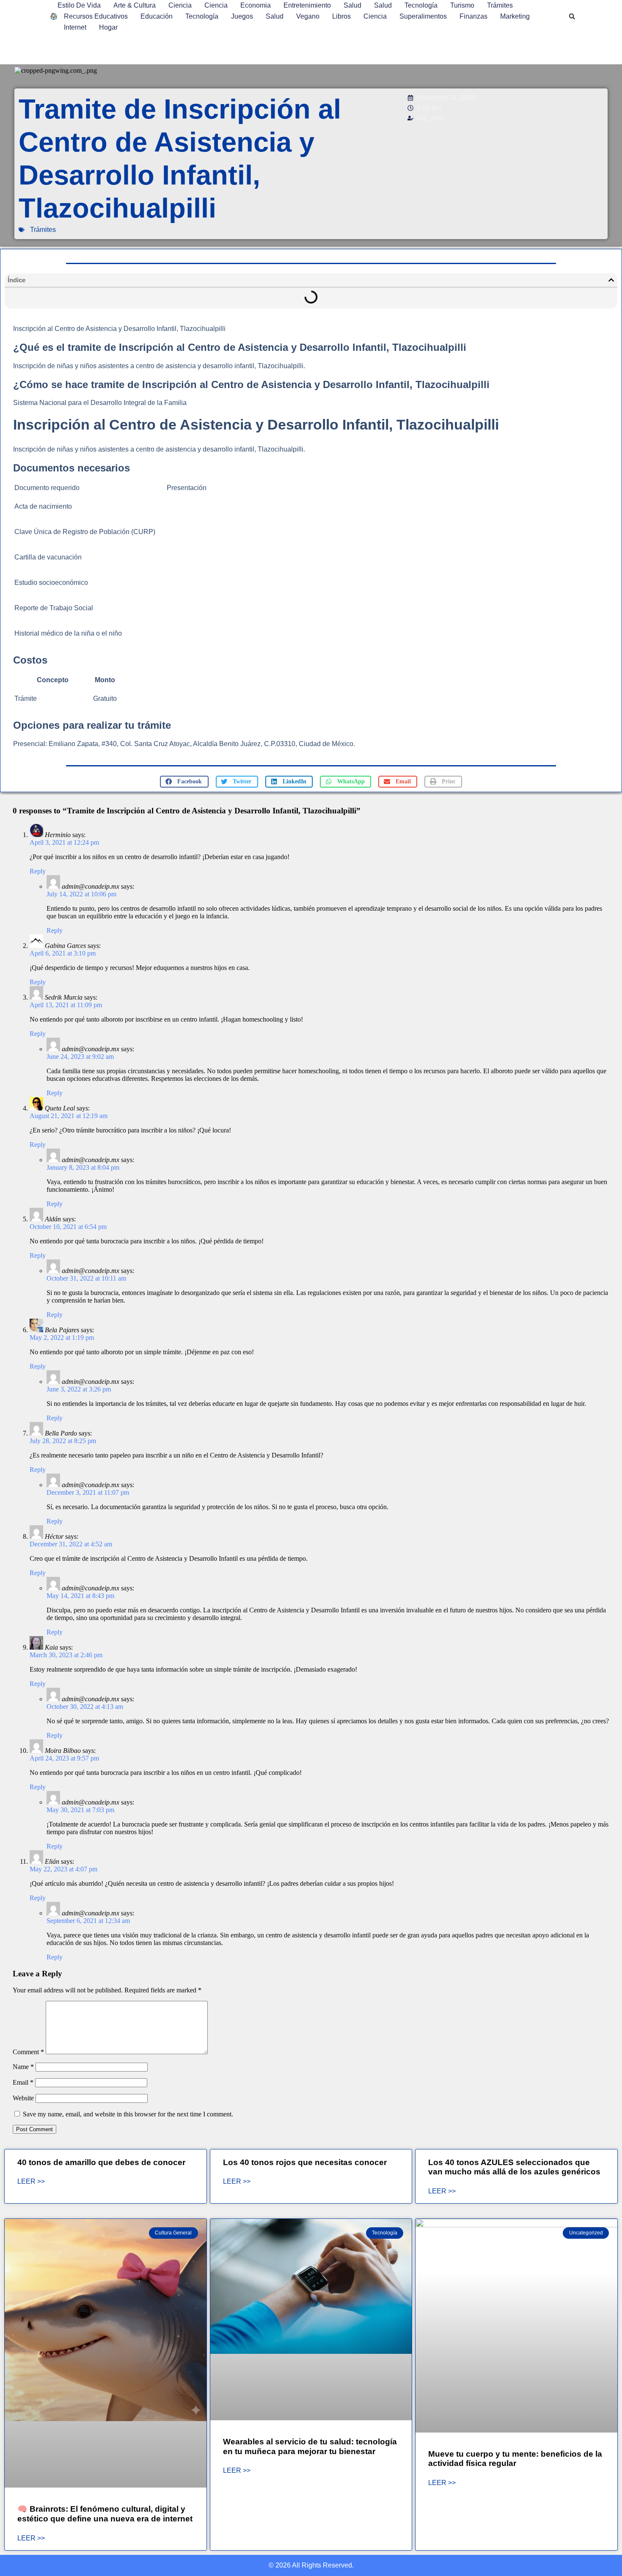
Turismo (462, 5)
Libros (341, 16)
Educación (157, 16)
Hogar (108, 27)
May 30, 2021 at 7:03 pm (80, 1810)
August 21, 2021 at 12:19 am (69, 1116)
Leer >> (31, 2182)
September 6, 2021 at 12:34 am (88, 1921)
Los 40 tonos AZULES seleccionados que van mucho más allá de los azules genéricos (514, 2167)
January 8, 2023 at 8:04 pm (83, 1167)
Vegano (308, 16)
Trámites (500, 5)
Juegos (242, 16)
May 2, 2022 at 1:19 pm (62, 1338)
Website (23, 2098)
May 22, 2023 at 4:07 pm (63, 1869)
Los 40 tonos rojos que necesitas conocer (305, 2162)
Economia (256, 5)
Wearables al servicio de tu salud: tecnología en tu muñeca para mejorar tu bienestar (310, 2447)
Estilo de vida (79, 5)
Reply (38, 871)
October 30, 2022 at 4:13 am (85, 1707)
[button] (572, 17)
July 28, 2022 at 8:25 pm (63, 1441)
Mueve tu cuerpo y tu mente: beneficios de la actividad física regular (515, 2459)
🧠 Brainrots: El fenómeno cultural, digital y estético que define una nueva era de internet (105, 2514)
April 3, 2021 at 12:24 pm (64, 842)
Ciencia (180, 5)
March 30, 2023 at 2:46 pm (66, 1655)
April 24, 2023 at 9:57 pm (64, 1758)
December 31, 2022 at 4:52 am (71, 1544)
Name (23, 2067)
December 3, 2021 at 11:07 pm (88, 1492)
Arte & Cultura (135, 5)
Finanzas (473, 16)
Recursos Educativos (96, 16)
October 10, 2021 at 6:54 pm (68, 1227)
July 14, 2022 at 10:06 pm (81, 894)
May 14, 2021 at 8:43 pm (80, 1596)
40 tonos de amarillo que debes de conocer (101, 2162)
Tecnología (421, 5)
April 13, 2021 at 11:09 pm (66, 1005)
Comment (28, 2052)
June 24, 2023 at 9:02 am (80, 1057)
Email (23, 2082)
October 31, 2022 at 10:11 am (86, 1278)
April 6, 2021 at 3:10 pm (63, 953)
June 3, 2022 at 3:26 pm (79, 1389)
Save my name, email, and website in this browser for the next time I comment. (128, 2114)
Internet (75, 27)
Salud (352, 5)
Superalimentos (423, 16)
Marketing (515, 16)
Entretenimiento (307, 5)
